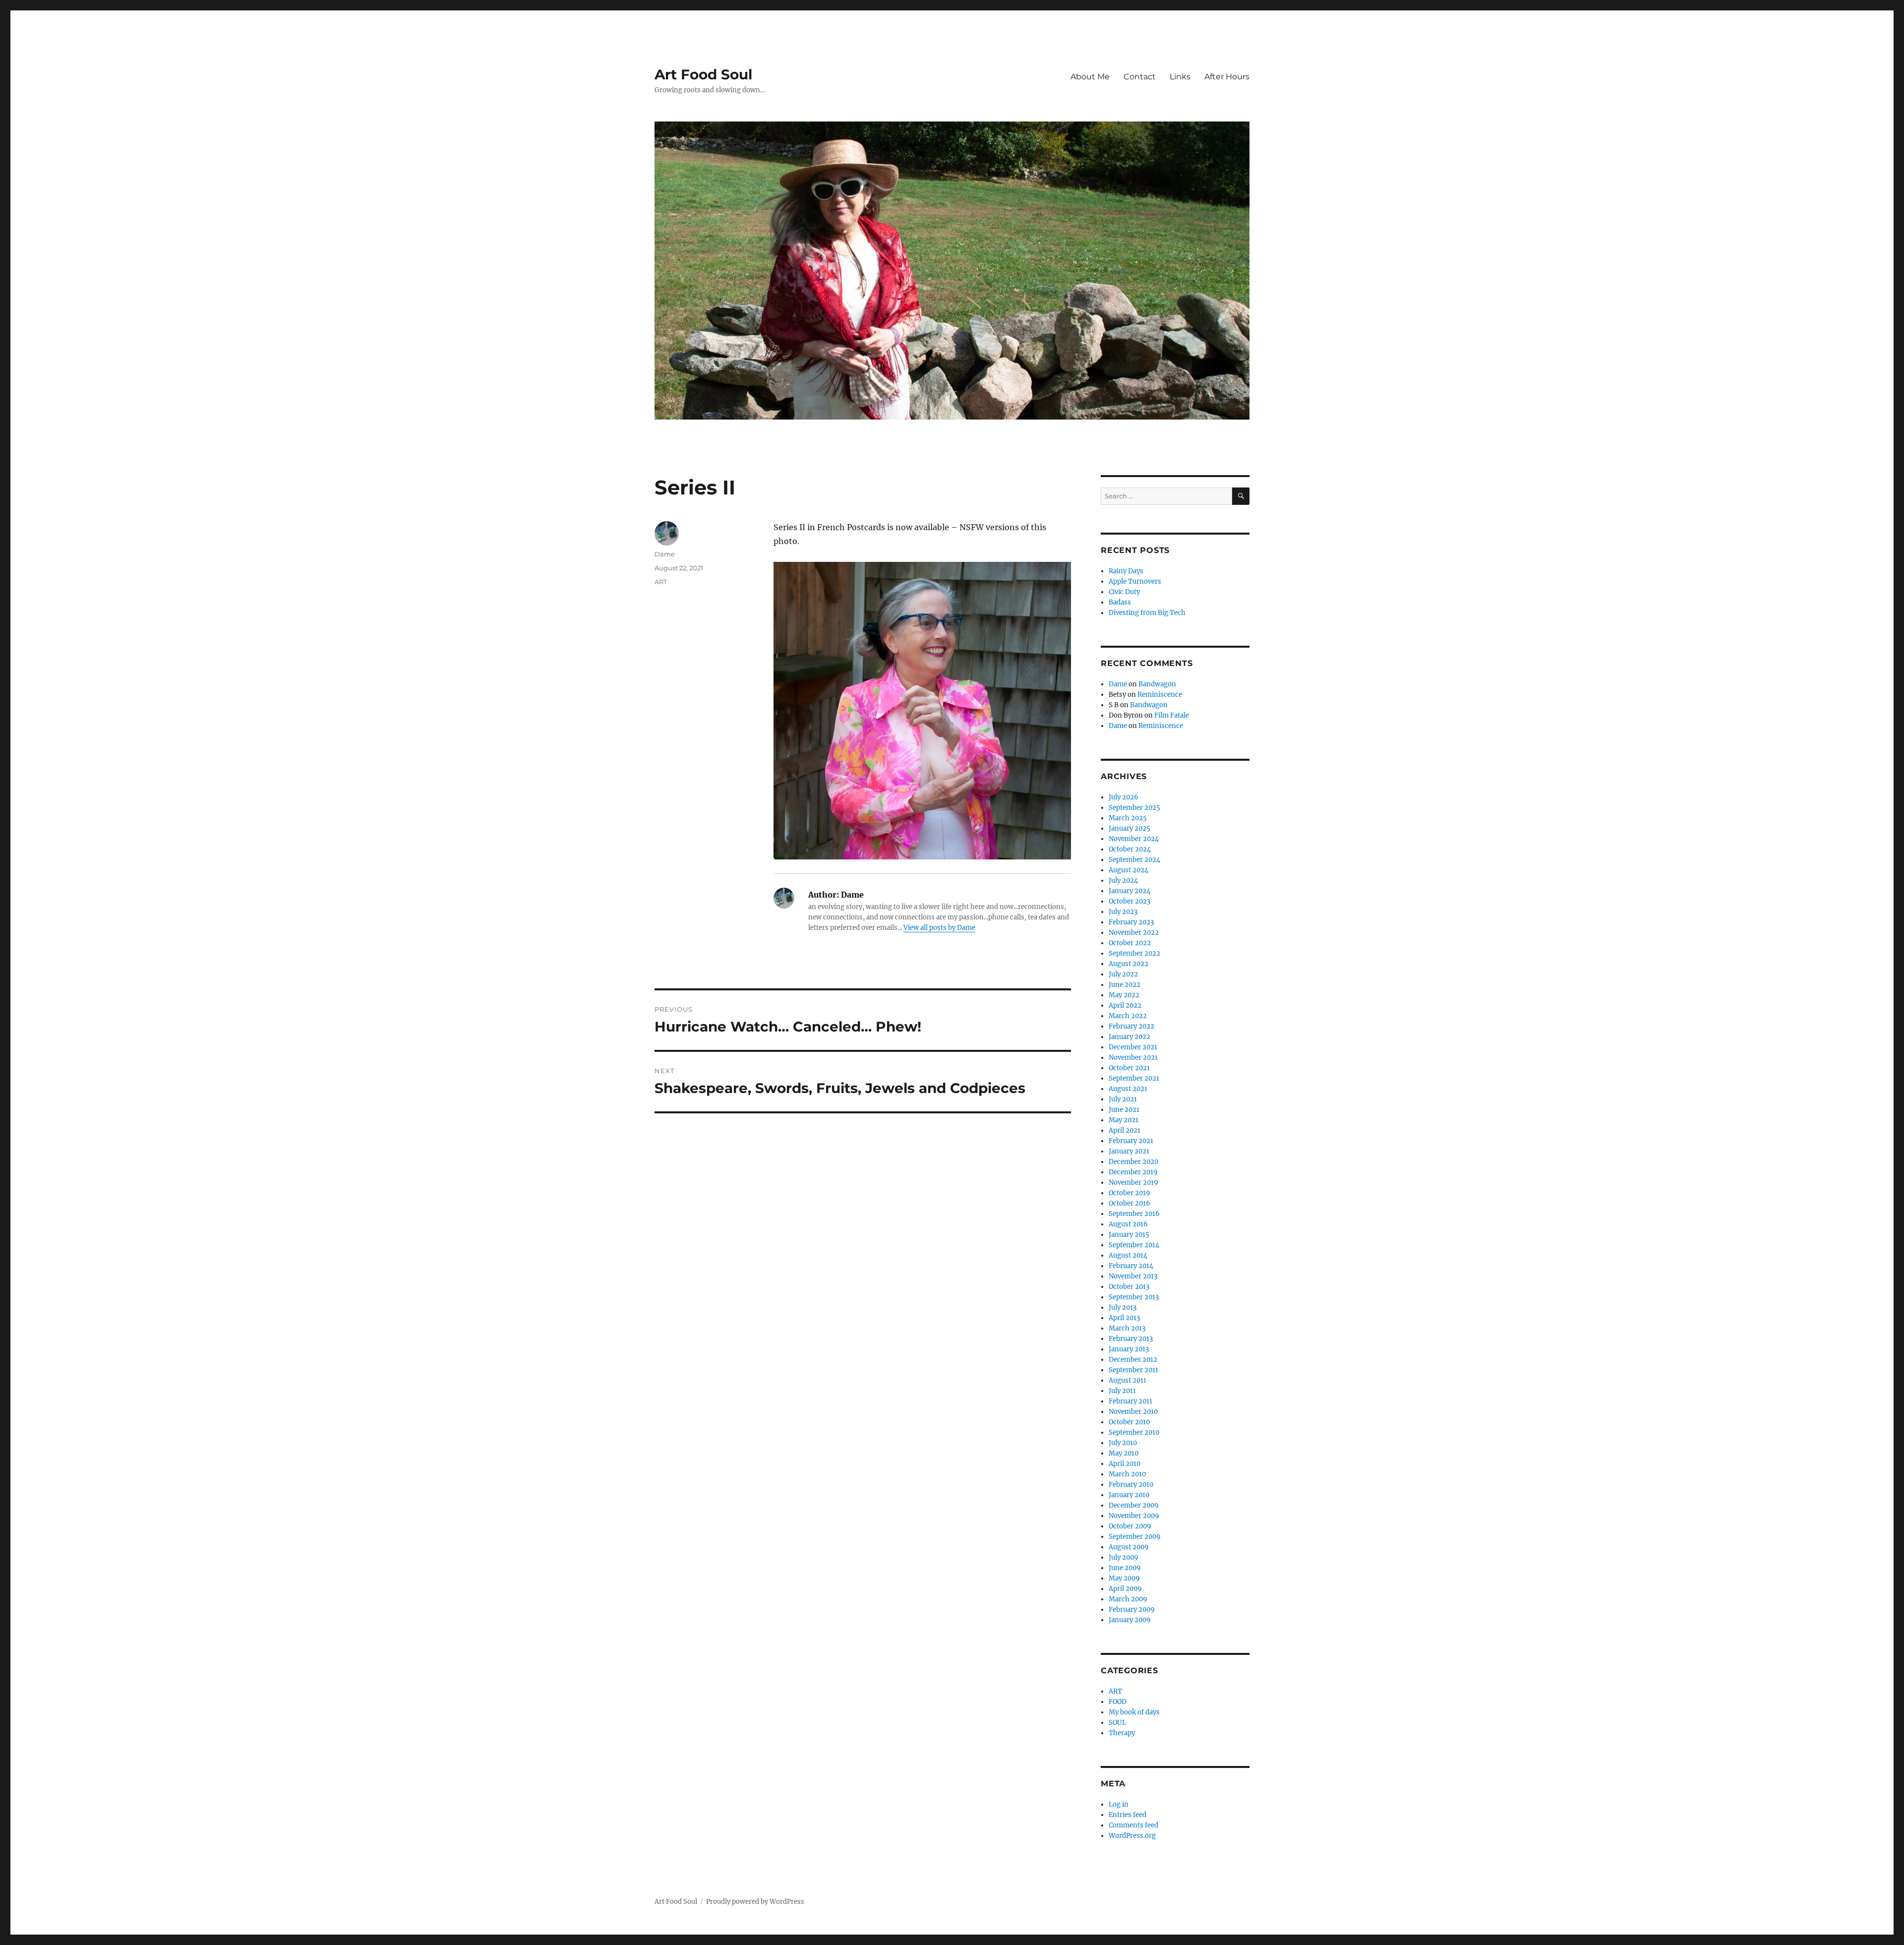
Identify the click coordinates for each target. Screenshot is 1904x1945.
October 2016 (1130, 1203)
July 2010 (1123, 1443)
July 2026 (1124, 797)
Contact (1140, 77)
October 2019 (1130, 1193)
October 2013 (1129, 1287)
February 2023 (1131, 922)
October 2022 (1130, 943)
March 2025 (1128, 818)
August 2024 (1129, 870)
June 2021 (1124, 1110)
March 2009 (1128, 1599)
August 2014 (1128, 1255)
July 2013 (1123, 1307)
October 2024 (1130, 849)
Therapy (1122, 1733)
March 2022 (1128, 1016)
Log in (1119, 1804)
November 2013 (1133, 1276)
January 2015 (1129, 1235)
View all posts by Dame (939, 928)
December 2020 (1133, 1162)
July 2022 (1123, 974)
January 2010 (1129, 1495)
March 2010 (1127, 1474)
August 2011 (1128, 1380)
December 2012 (1133, 1360)
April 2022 (1125, 1005)
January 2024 (1130, 891)
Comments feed (1133, 1825)
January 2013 (1129, 1349)
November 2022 (1134, 933)
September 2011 (1133, 1370)
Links (1180, 77)
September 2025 (1134, 808)
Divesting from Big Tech (1147, 613)
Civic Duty (1124, 592)
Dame (665, 554)
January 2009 (1130, 1620)
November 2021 (1133, 1058)
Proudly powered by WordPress (755, 1902)
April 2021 (1125, 1130)
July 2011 (1122, 1391)
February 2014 (1131, 1266)
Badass (1120, 602)
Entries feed (1128, 1815)
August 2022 (1129, 964)
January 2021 (1129, 1151)
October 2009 (1130, 1526)
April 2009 (1125, 1589)
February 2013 (1131, 1339)
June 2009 (1125, 1568)
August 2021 (1128, 1089)
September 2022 (1134, 953)
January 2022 (1130, 1037)
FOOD (1118, 1702)
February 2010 (1131, 1485)
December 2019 (1133, 1172)
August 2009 (1129, 1547)
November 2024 (1134, 839)
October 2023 (1130, 901)
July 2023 (1123, 912)
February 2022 (1131, 1026)
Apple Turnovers (1135, 581)
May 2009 (1124, 1578)
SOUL (1117, 1723)
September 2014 (1134, 1245)
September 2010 (1134, 1432)
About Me (1090, 77)
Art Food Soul (703, 74)
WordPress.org (1132, 1836)
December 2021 (1133, 1047)
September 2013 (1134, 1297)
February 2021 (1131, 1141)
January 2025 (1130, 828)
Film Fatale (1172, 715)
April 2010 (1125, 1464)
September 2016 (1134, 1214)
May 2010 (1124, 1453)
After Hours (1227, 77)
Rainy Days (1126, 571)
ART (661, 582)
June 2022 (1125, 985)
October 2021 (1129, 1068)
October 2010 (1129, 1422)
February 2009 (1132, 1610)
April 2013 (1124, 1318)
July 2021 (1123, 1099)
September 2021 (1134, 1078)
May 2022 (1124, 995)
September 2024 (1134, 860)
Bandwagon (1157, 684)
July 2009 (1124, 1557)
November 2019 (1133, 1183)
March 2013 (1127, 1328)
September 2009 (1135, 1537)
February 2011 (1130, 1401)
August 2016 (1128, 1224)
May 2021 (1124, 1120)
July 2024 (1123, 881)
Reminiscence (1160, 695)
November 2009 (1134, 1516)
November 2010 (1133, 1412)
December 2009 (1134, 1505)
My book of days (1134, 1712)
